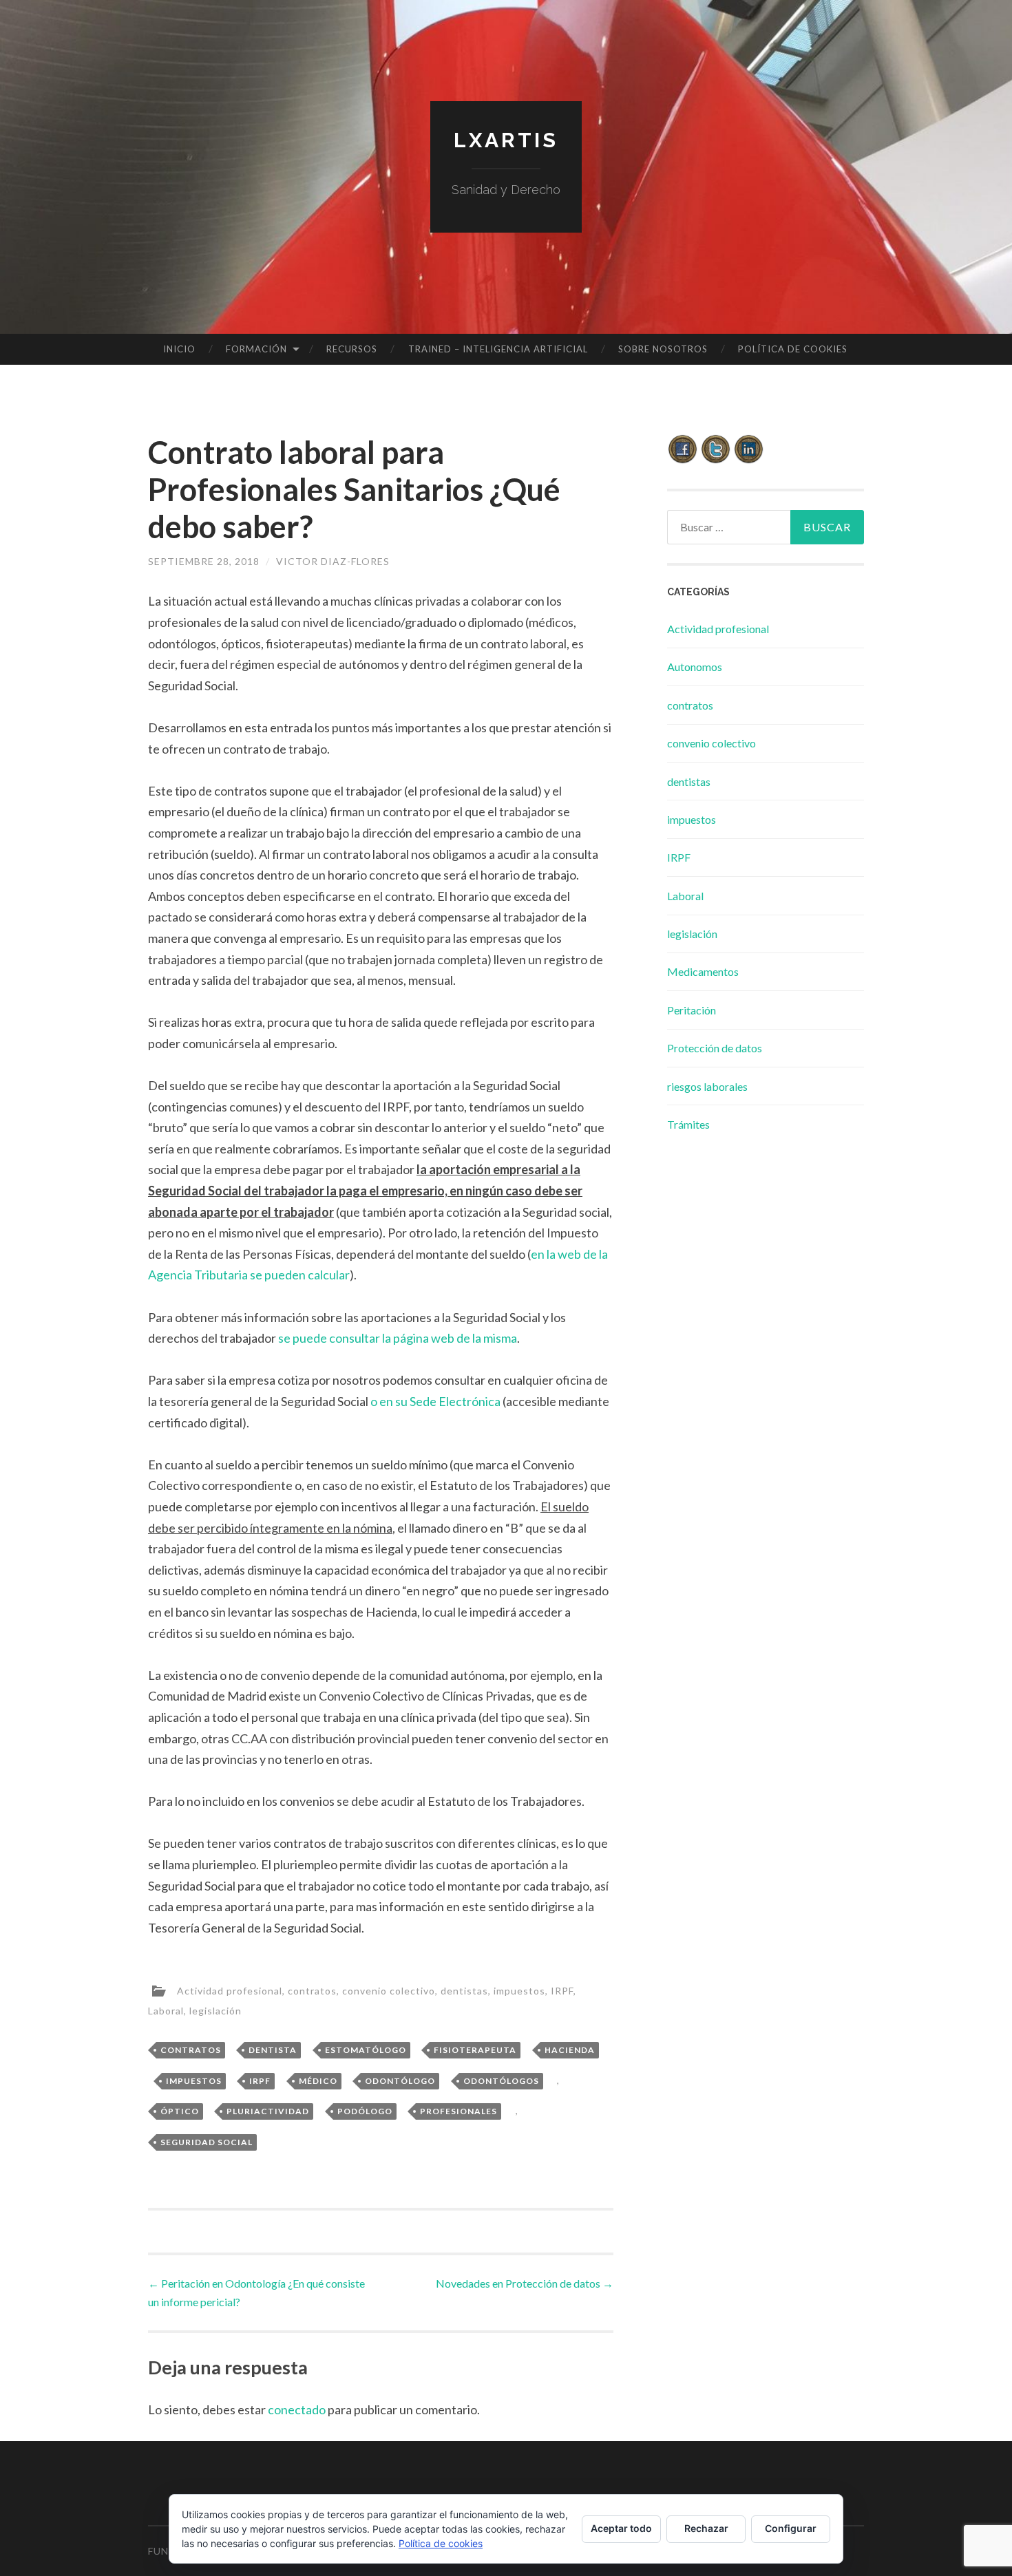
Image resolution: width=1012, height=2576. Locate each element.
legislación (215, 2011)
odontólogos (501, 2081)
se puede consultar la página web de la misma (398, 1338)
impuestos (519, 1990)
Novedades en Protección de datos (525, 2283)
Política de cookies (793, 349)
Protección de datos (715, 1048)
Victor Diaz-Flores (333, 561)
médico (318, 2081)
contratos (312, 1990)
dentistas (464, 1990)
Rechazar (706, 2528)
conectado (297, 2409)
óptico (180, 2111)
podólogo (365, 2111)
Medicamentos (703, 971)
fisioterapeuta (475, 2050)
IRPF (562, 1990)
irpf (260, 2081)
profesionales (458, 2111)
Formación (256, 349)
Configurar (791, 2528)
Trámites (688, 1124)
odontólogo (400, 2081)
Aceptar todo (621, 2528)
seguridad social (207, 2142)
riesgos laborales (707, 1086)
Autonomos (695, 667)
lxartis (506, 140)
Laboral (166, 2011)
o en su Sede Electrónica (435, 1401)
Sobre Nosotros (663, 349)
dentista (273, 2050)
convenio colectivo (389, 1990)
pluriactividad (268, 2111)
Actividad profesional (230, 1990)
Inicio (179, 349)
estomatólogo (366, 2050)
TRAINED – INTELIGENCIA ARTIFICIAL (498, 349)
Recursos (352, 349)
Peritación (692, 1010)
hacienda (570, 2050)
